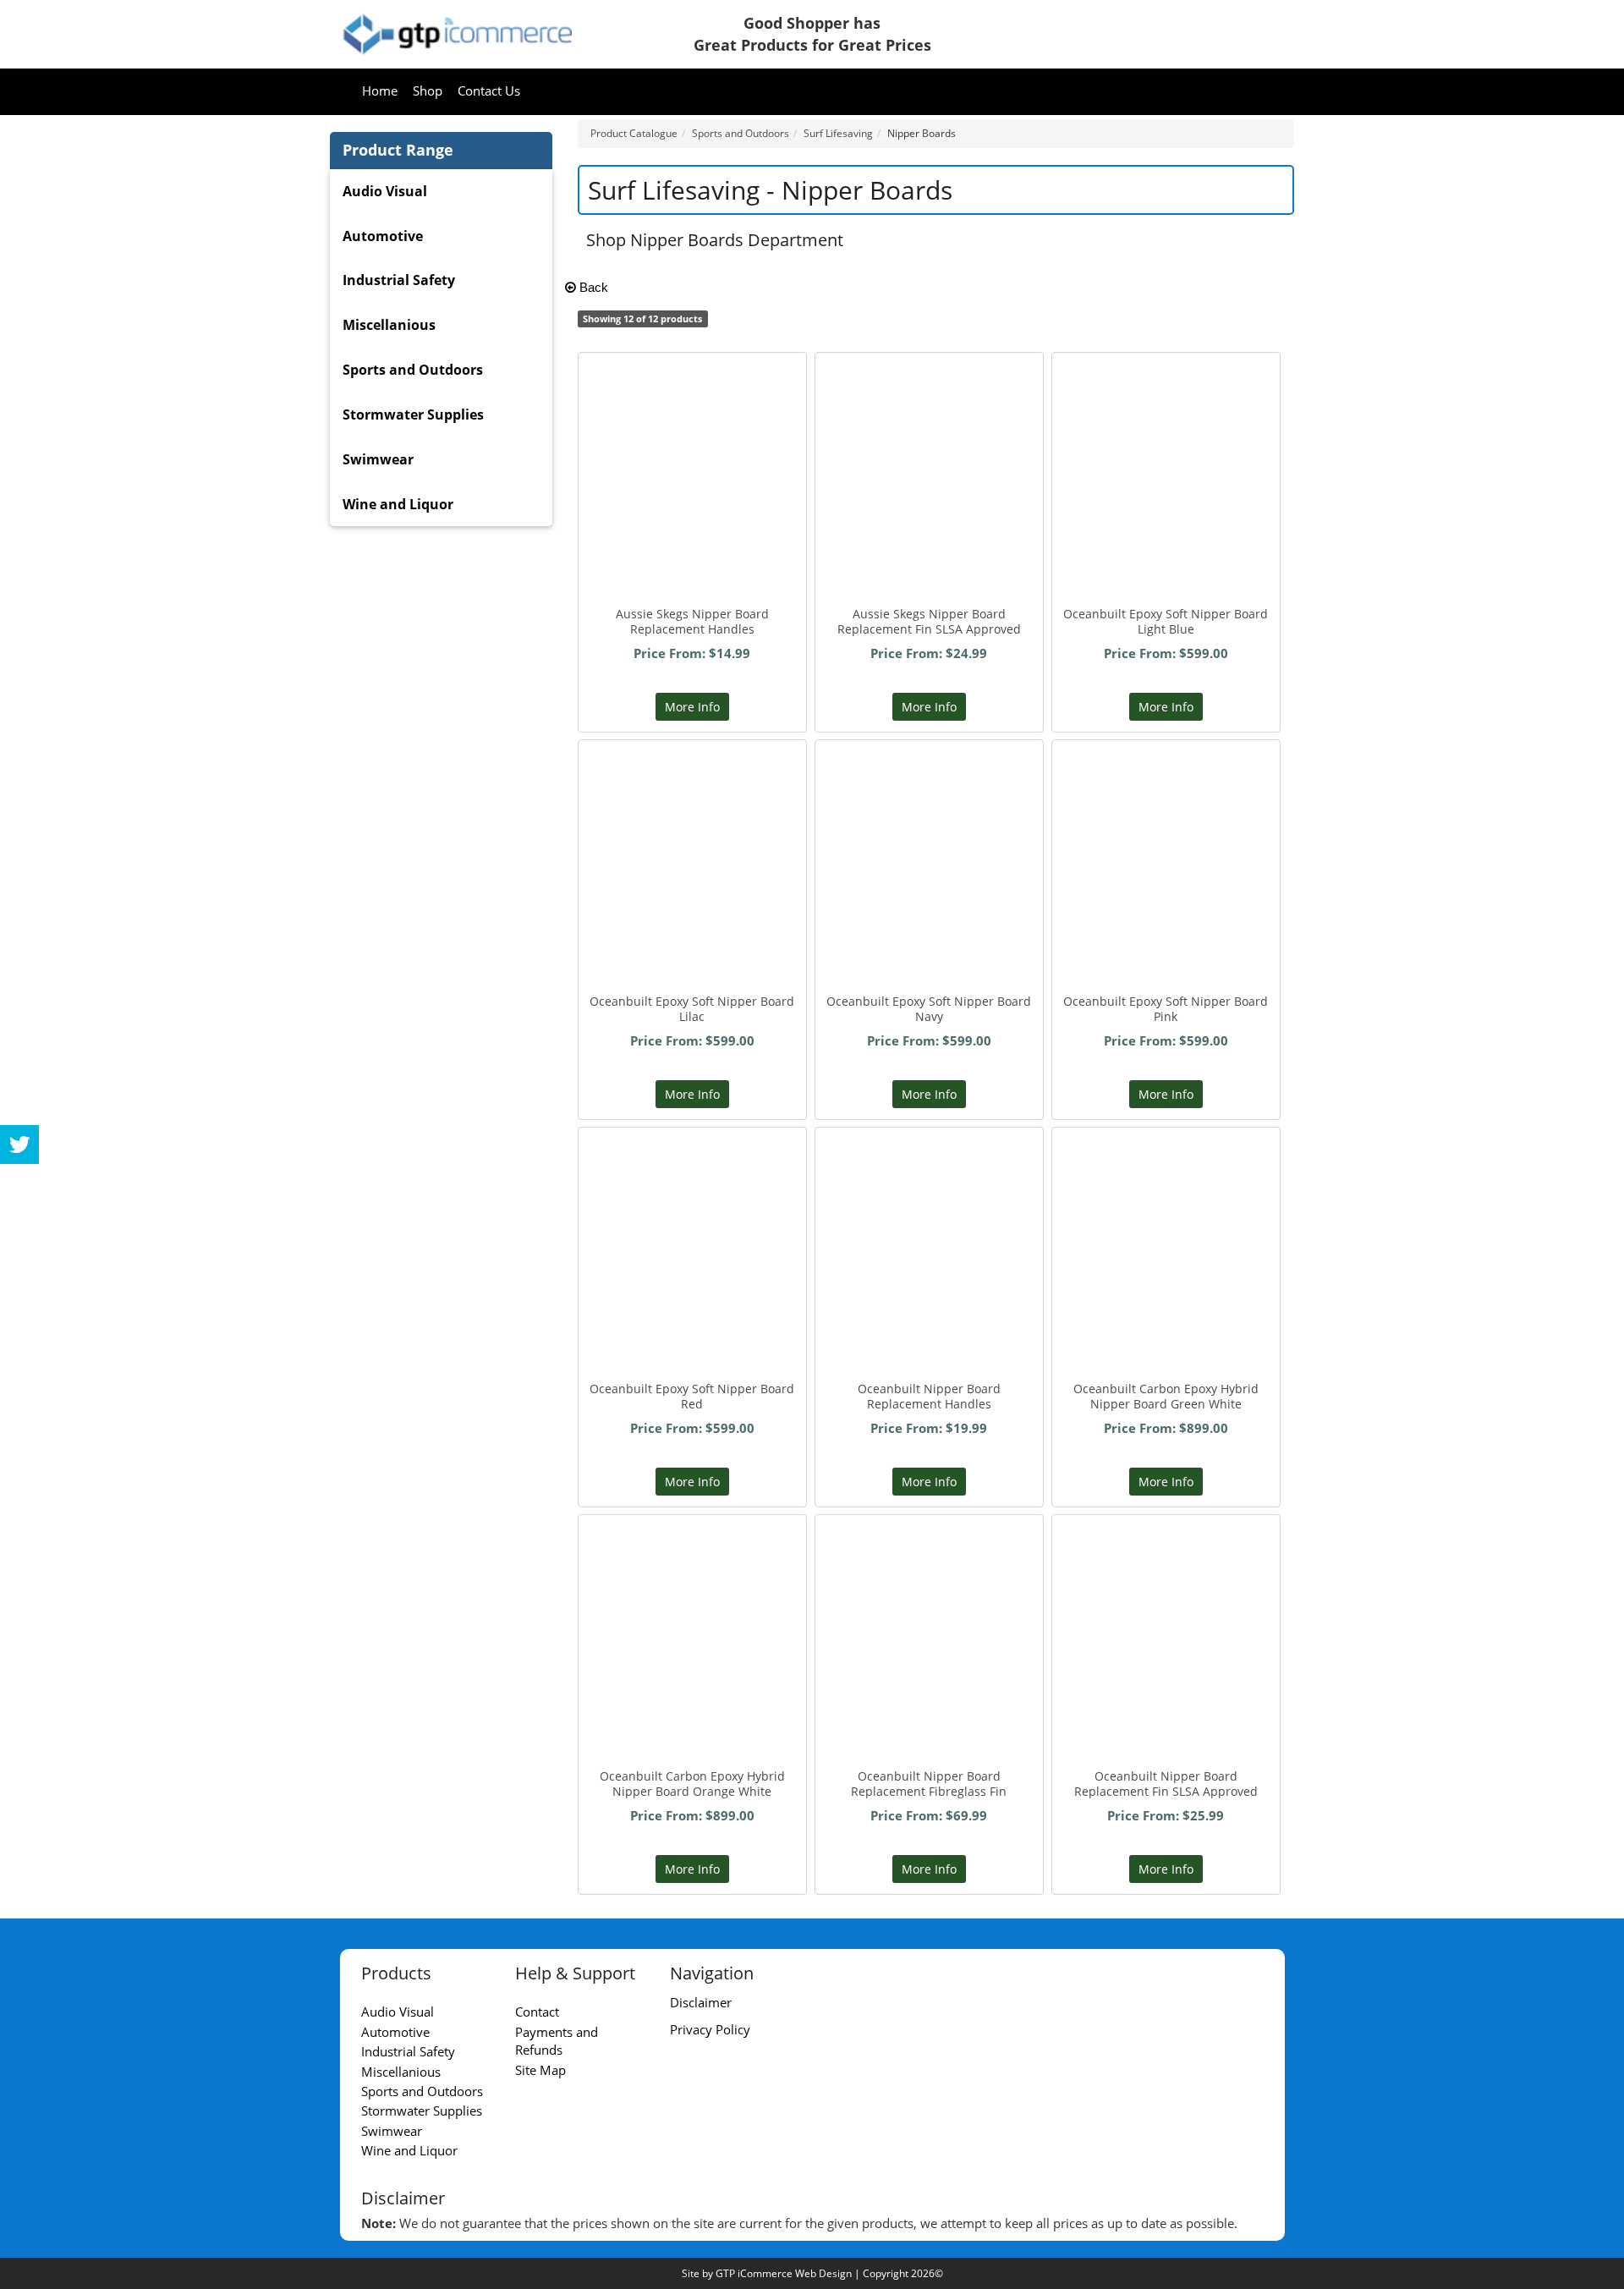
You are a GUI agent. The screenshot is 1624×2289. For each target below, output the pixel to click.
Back (592, 287)
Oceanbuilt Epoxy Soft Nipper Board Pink (1166, 1009)
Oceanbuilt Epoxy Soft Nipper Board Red (692, 1396)
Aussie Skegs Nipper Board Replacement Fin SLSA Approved (929, 621)
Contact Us (489, 91)
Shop (428, 91)
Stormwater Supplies (413, 414)
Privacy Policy (710, 2029)
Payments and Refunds (557, 2041)
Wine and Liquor (398, 504)
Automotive (383, 236)
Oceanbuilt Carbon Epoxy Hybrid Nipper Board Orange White (692, 1784)
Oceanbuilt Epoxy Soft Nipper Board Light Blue (1166, 621)
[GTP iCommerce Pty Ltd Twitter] (19, 1144)
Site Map (540, 2070)
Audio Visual (385, 191)
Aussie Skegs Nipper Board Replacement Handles (692, 621)
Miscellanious (389, 325)
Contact (537, 2012)
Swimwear (378, 459)
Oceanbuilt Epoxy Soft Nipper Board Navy (929, 1009)
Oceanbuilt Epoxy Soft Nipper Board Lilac (692, 1009)
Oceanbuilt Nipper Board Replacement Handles (929, 1396)
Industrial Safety (399, 280)
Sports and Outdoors (413, 370)
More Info (692, 707)
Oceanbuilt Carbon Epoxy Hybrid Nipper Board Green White (1166, 1396)
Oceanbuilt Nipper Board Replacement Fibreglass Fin (929, 1784)
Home (380, 91)
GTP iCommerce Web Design (784, 2273)
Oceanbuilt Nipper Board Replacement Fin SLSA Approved (1166, 1784)
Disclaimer (701, 2002)
